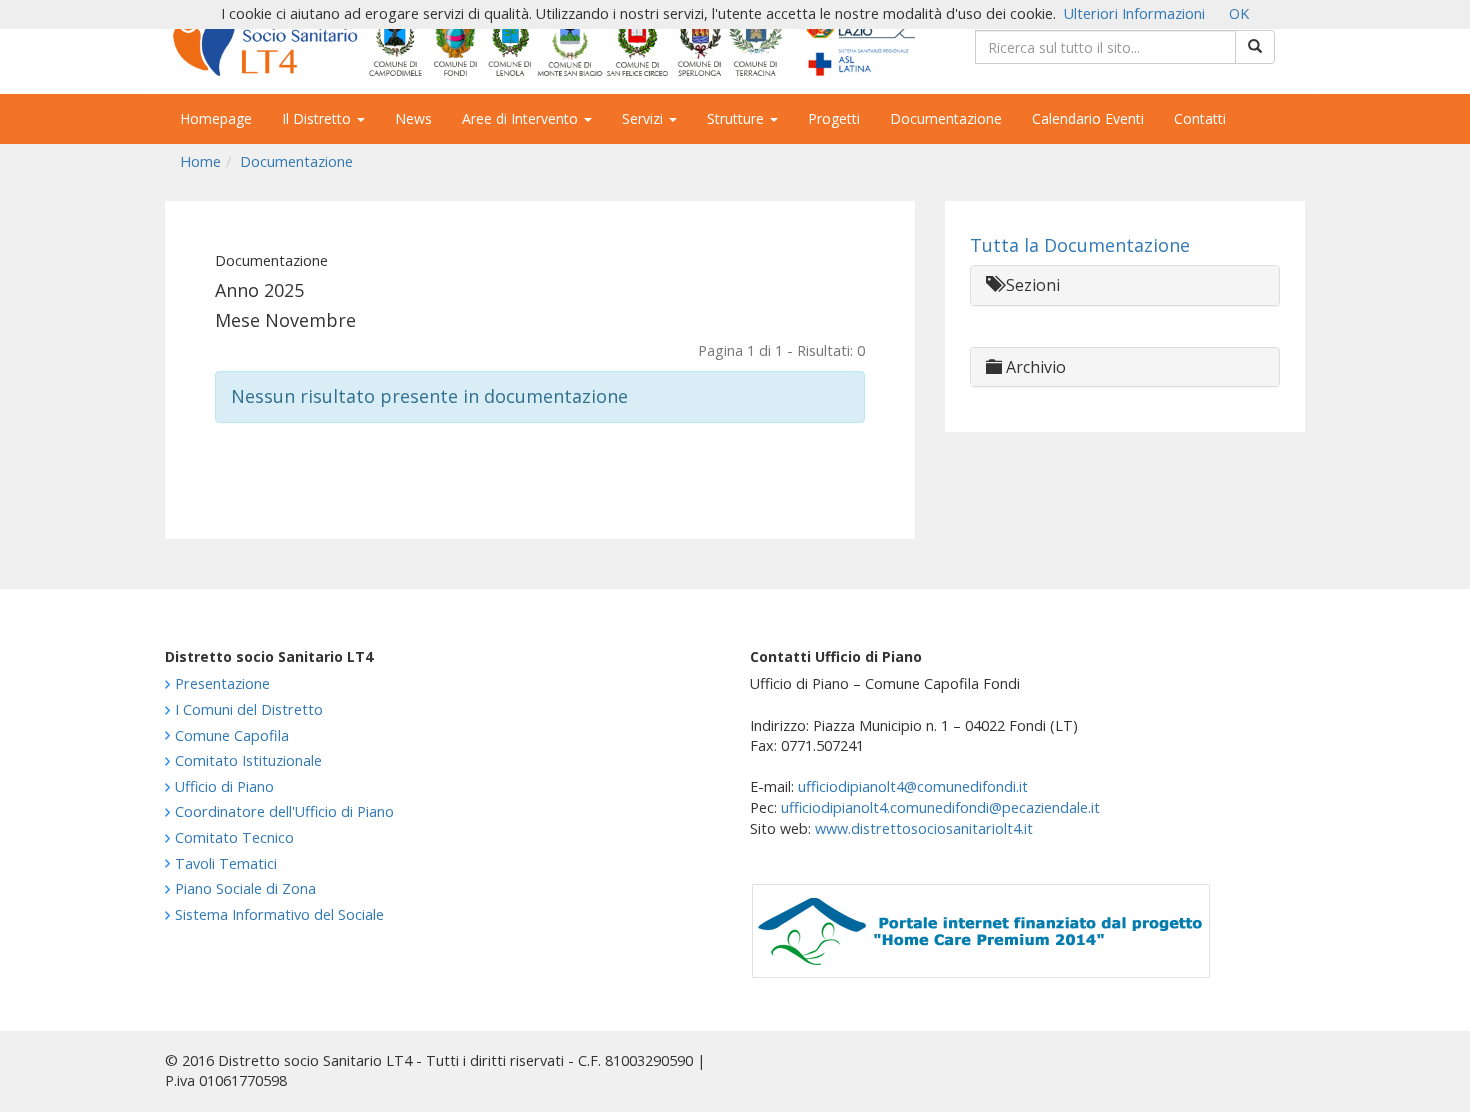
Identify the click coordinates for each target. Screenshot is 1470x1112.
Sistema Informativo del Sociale (279, 914)
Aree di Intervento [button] (522, 118)
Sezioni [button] (1031, 285)
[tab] (1125, 285)
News (413, 118)
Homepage (216, 118)
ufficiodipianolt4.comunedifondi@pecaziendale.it (940, 807)
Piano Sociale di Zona (245, 888)
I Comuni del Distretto (249, 709)
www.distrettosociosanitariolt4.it (924, 828)
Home (200, 161)
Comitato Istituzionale (248, 760)
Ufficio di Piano (224, 786)
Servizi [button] (644, 118)
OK (1239, 13)
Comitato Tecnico (234, 837)
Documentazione (946, 118)
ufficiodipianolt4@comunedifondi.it (913, 786)
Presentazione (222, 683)
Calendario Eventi (1088, 118)
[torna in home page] (540, 41)
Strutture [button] (737, 118)
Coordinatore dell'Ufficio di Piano (284, 811)
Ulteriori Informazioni (1134, 13)
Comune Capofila (232, 735)
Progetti (834, 118)
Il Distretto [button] (318, 118)
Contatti (1200, 118)
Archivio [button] (1034, 367)
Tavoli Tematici (226, 863)
